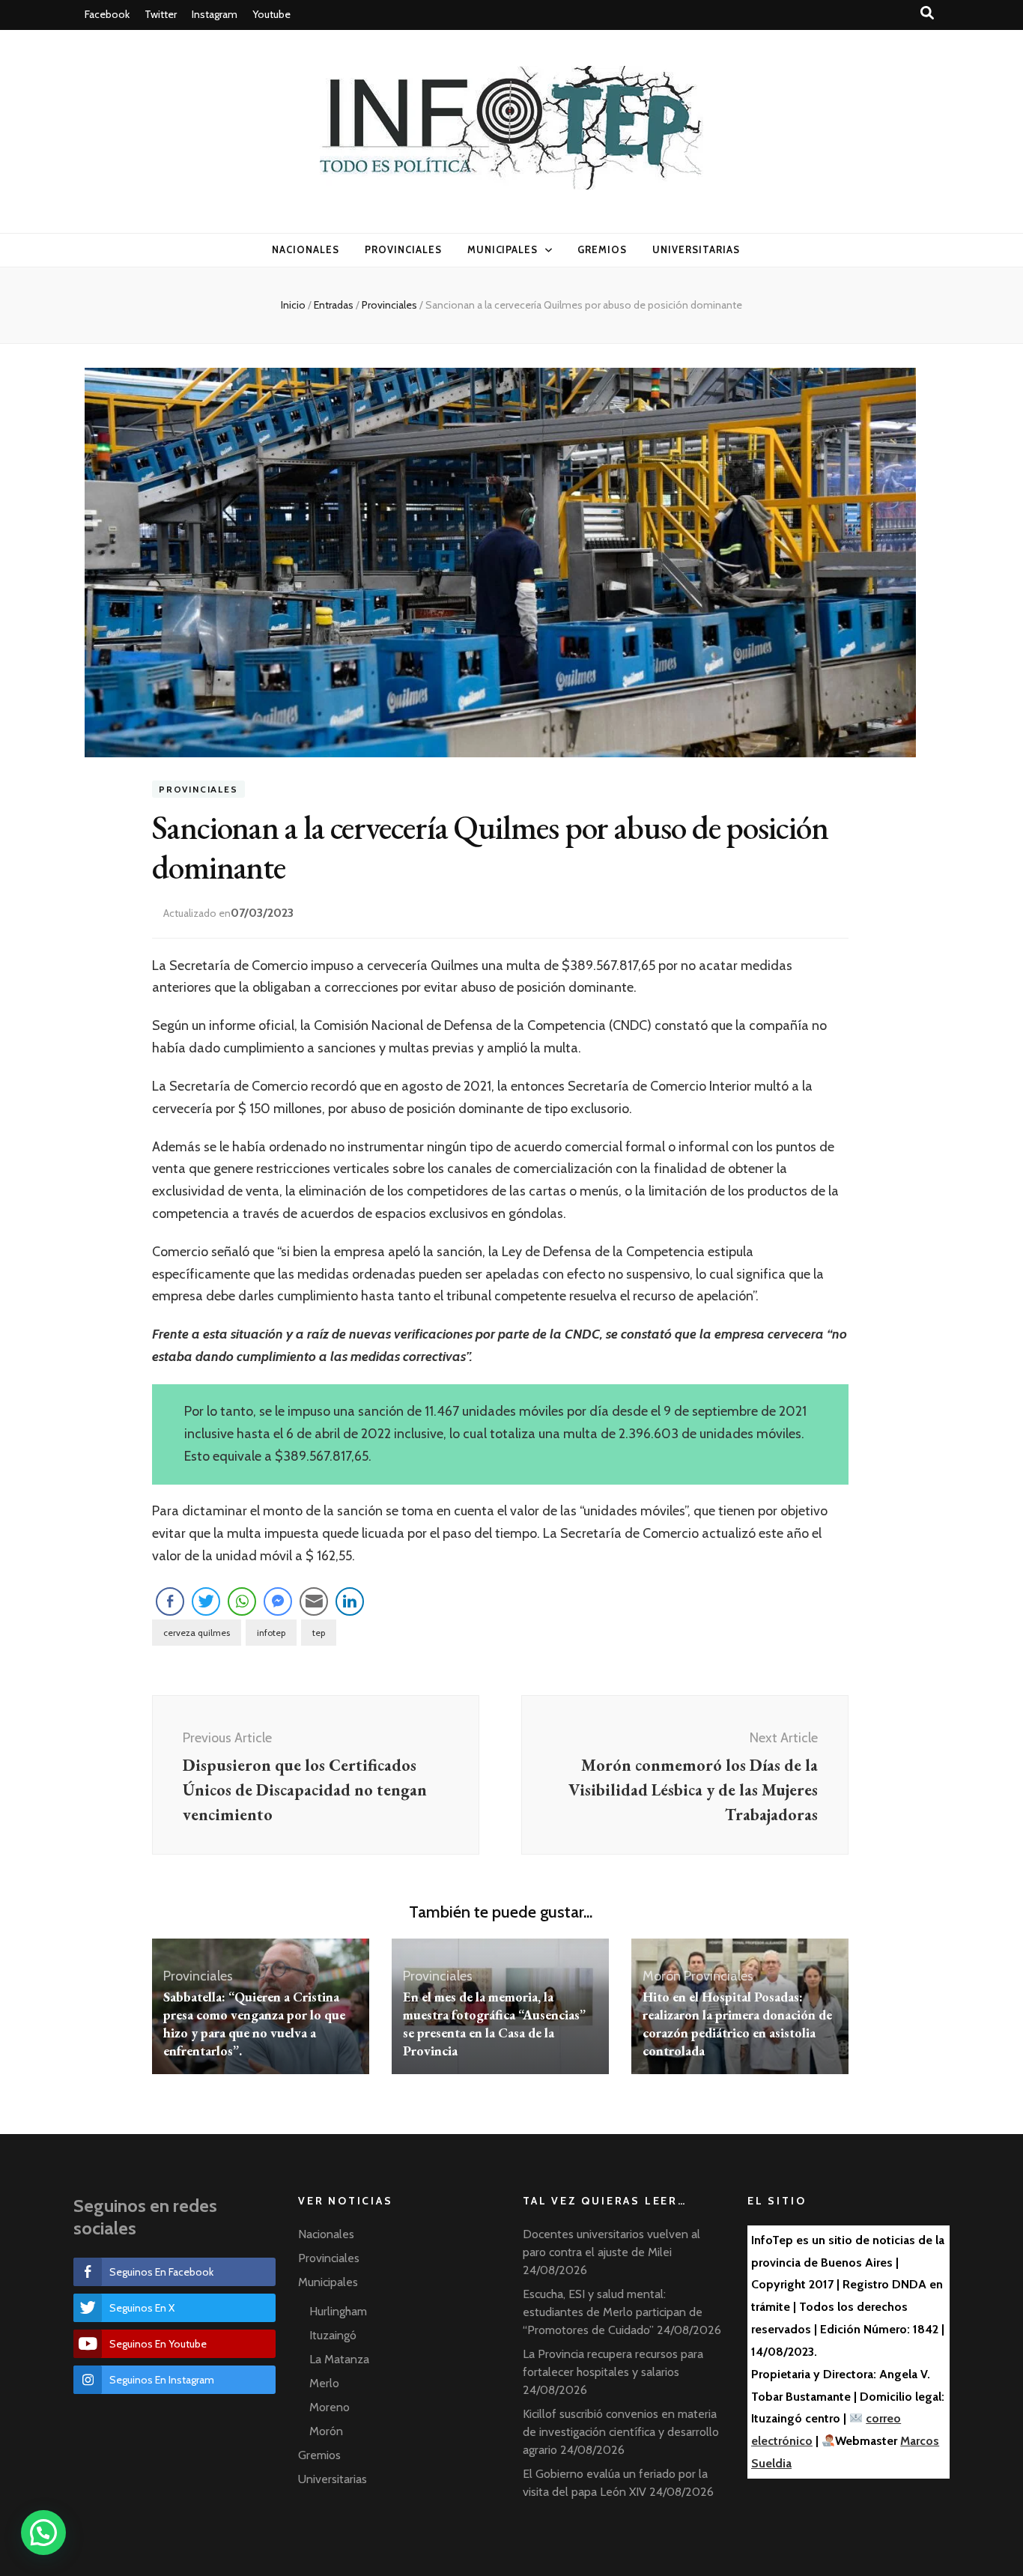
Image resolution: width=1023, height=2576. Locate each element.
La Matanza (339, 2359)
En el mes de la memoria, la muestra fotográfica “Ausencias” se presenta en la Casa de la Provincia (494, 2024)
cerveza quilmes (197, 1633)
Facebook (107, 14)
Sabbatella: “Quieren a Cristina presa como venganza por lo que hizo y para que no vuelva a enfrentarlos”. (254, 2024)
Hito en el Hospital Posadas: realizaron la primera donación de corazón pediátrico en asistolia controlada (737, 2024)
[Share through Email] (314, 1601)
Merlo (324, 2383)
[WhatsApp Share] (242, 1601)
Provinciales (403, 249)
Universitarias (696, 249)
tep (319, 1633)
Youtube (271, 14)
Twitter (161, 14)
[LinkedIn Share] (350, 1601)
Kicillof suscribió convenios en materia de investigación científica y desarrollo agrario (621, 2432)
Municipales (503, 249)
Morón (662, 1976)
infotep (271, 1633)
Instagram (215, 14)
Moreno (330, 2407)
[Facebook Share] (170, 1601)
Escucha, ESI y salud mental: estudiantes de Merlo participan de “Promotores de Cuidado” (613, 2312)
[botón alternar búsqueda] (927, 13)
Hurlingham (338, 2311)
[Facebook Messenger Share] (278, 1601)
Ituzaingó (333, 2335)
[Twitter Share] (206, 1601)
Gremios (602, 249)
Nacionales (306, 249)
